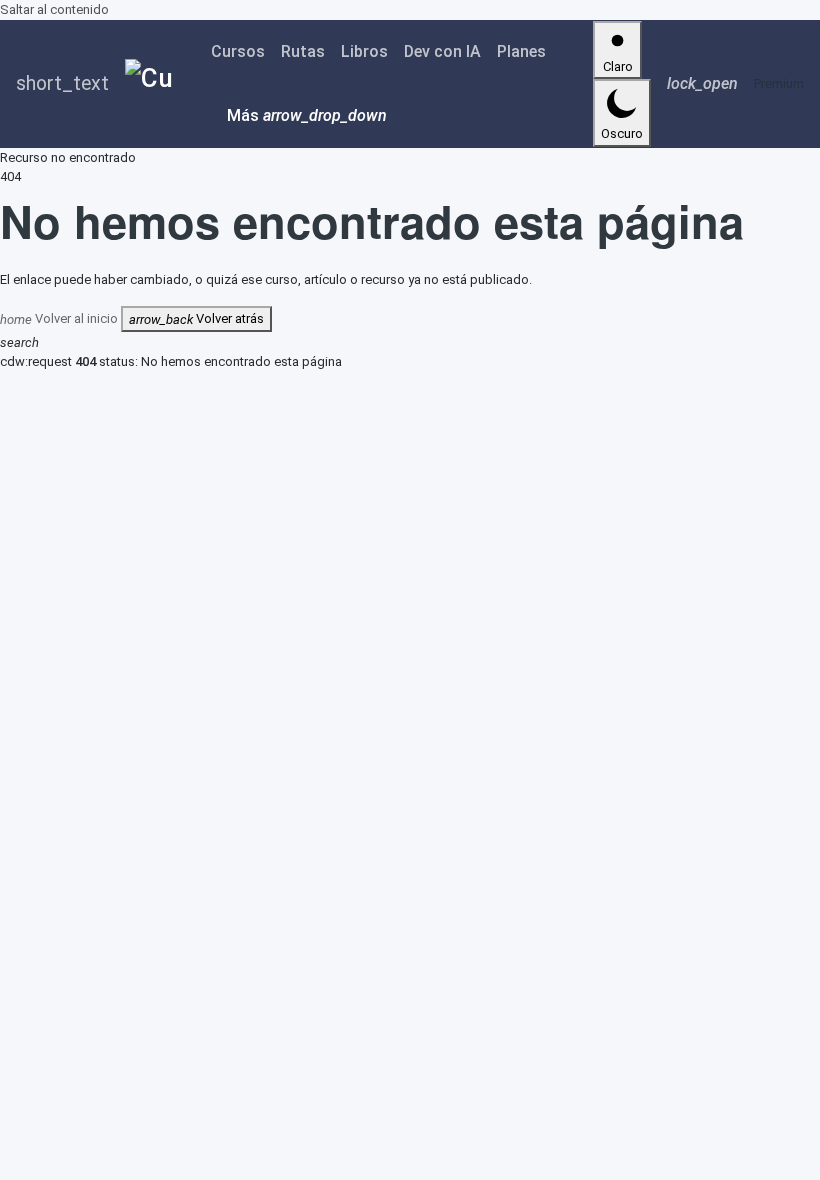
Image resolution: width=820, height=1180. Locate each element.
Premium (779, 83)
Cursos (238, 51)
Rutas (303, 51)
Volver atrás (196, 319)
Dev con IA (442, 51)
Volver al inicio (60, 318)
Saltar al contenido (54, 9)
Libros (364, 51)
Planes (521, 51)
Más (307, 115)
